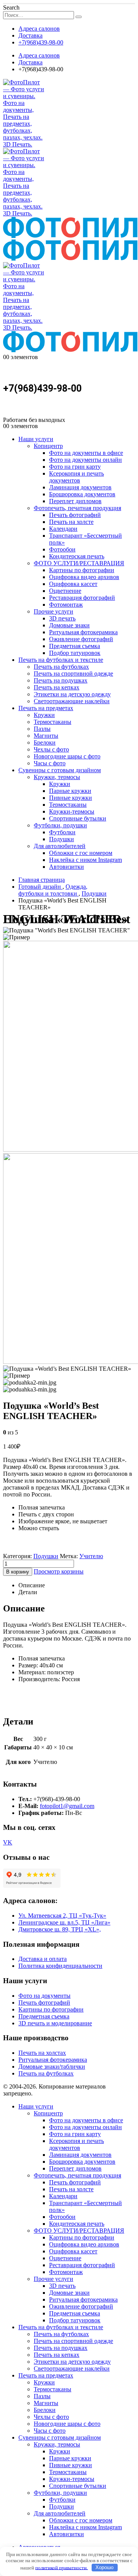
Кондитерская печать (77, 556)
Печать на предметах (46, 708)
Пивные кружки (71, 798)
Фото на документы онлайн (85, 460)
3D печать (62, 618)
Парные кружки (70, 791)
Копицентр (48, 446)
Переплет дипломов (75, 501)
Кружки (44, 715)
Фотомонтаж (66, 605)
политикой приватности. (62, 2567)
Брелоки (45, 742)
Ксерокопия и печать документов (76, 477)
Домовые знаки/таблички (52, 2067)
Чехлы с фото (51, 749)
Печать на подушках (61, 680)
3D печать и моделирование (55, 2023)
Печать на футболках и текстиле (61, 660)
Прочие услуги (53, 611)
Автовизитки (67, 867)
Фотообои (62, 549)
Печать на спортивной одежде (73, 674)
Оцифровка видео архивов (84, 577)
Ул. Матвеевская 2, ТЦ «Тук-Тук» (62, 1916)
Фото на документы (44, 1996)
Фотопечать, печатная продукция (77, 508)
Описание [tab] (32, 1585)
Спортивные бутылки (78, 818)
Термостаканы (53, 722)
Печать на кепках (57, 687)
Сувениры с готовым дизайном (60, 770)
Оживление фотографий (81, 639)
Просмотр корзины (59, 1571)
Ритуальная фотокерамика (83, 632)
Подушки (62, 839)
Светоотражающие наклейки (72, 701)
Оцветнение (65, 591)
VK (8, 1842)
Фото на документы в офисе (86, 453)
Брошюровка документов (82, 494)
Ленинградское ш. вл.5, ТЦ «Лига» (64, 1922)
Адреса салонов (39, 29)
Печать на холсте (71, 522)
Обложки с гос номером (81, 853)
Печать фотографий (75, 515)
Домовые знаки (69, 625)
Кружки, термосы (57, 777)
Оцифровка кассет (73, 584)
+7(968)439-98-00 (41, 42)
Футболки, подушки (60, 825)
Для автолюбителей (60, 846)
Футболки (62, 832)
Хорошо (104, 2567)
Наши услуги (36, 439)
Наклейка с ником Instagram (85, 860)
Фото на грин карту (75, 467)
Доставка (30, 35)
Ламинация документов (80, 487)
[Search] (79, 17)
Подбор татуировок (75, 653)
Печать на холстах (42, 2053)
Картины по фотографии (82, 570)
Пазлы (42, 729)
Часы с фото (50, 763)
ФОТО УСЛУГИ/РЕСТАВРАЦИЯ (79, 563)
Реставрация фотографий (82, 598)
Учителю (91, 1556)
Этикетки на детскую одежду (72, 694)
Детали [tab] (28, 1592)
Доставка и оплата (43, 1959)
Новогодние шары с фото (67, 756)
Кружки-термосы (72, 811)
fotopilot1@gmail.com (67, 1806)
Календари (63, 529)
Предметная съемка (75, 646)
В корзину (18, 1572)
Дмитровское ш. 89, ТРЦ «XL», (60, 1929)
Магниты (46, 736)
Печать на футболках (61, 667)
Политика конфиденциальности (60, 1966)
